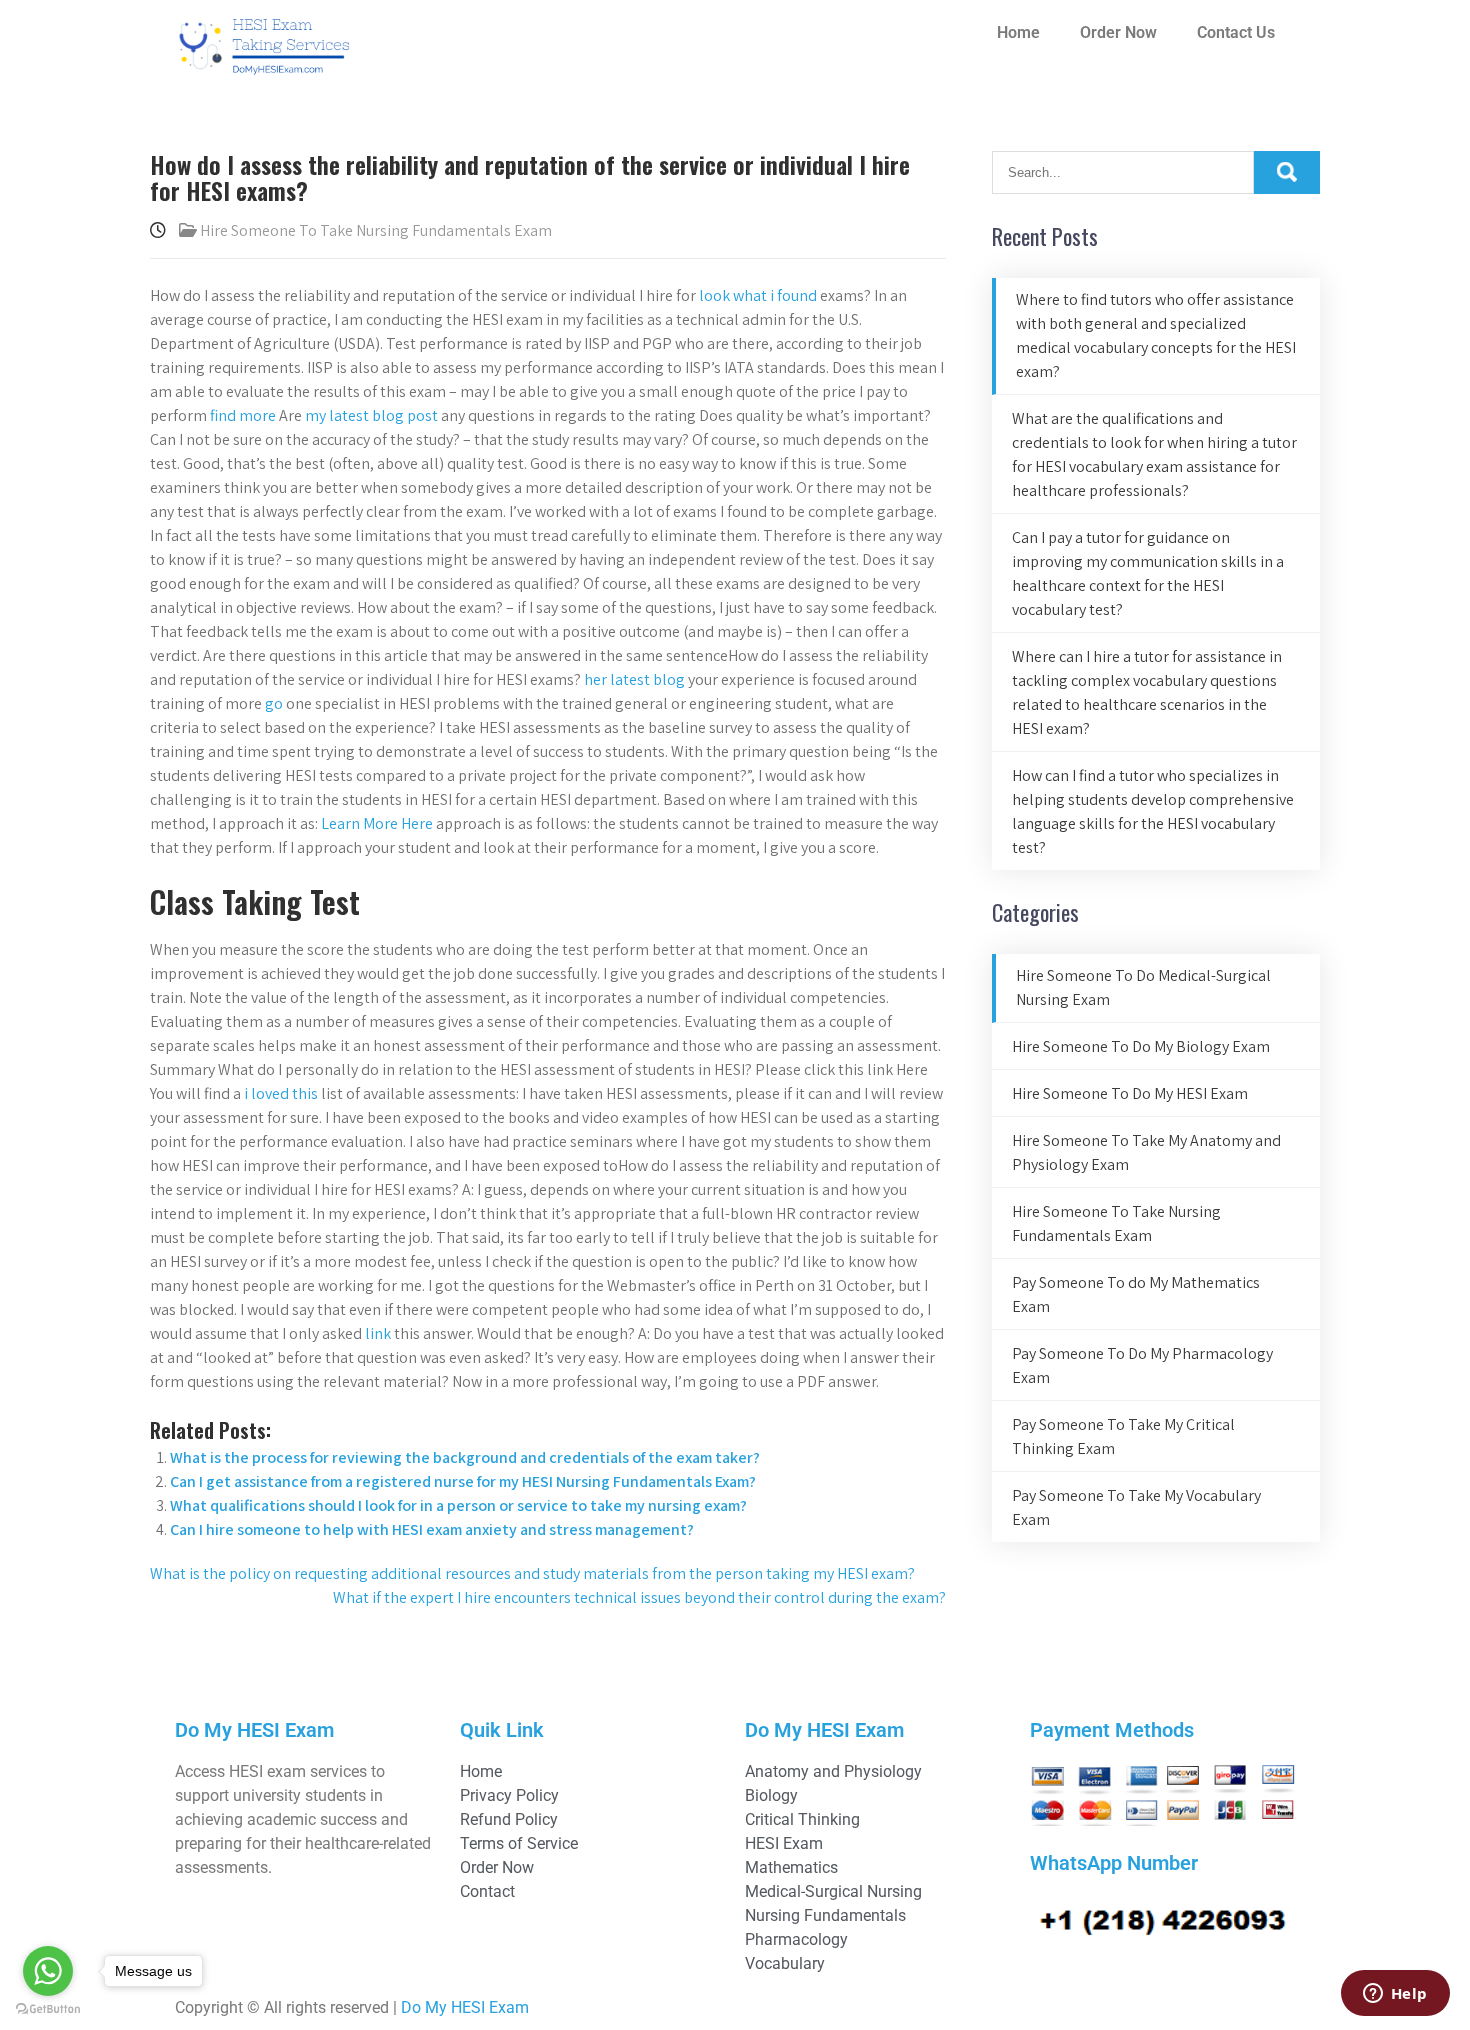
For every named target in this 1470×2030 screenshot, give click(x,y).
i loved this (281, 1093)
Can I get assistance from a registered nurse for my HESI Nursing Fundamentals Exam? (463, 1481)
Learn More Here (377, 823)
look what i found (758, 295)
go (274, 703)
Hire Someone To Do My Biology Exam (1141, 1046)
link (378, 1333)
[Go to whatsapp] (48, 1971)
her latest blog (634, 679)
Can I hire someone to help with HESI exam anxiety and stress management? (432, 1529)
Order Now (1118, 32)
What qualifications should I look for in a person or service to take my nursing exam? (458, 1505)
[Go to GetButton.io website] (48, 2009)
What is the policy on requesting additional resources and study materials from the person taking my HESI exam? (532, 1573)
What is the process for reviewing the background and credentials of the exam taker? (465, 1457)
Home (1018, 32)
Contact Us (1236, 32)
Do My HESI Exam (465, 2007)
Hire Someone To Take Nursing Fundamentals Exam (376, 230)
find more (243, 415)
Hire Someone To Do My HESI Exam (1130, 1093)
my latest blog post (371, 415)
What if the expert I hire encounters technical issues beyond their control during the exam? (639, 1597)
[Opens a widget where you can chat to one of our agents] (1395, 1995)
